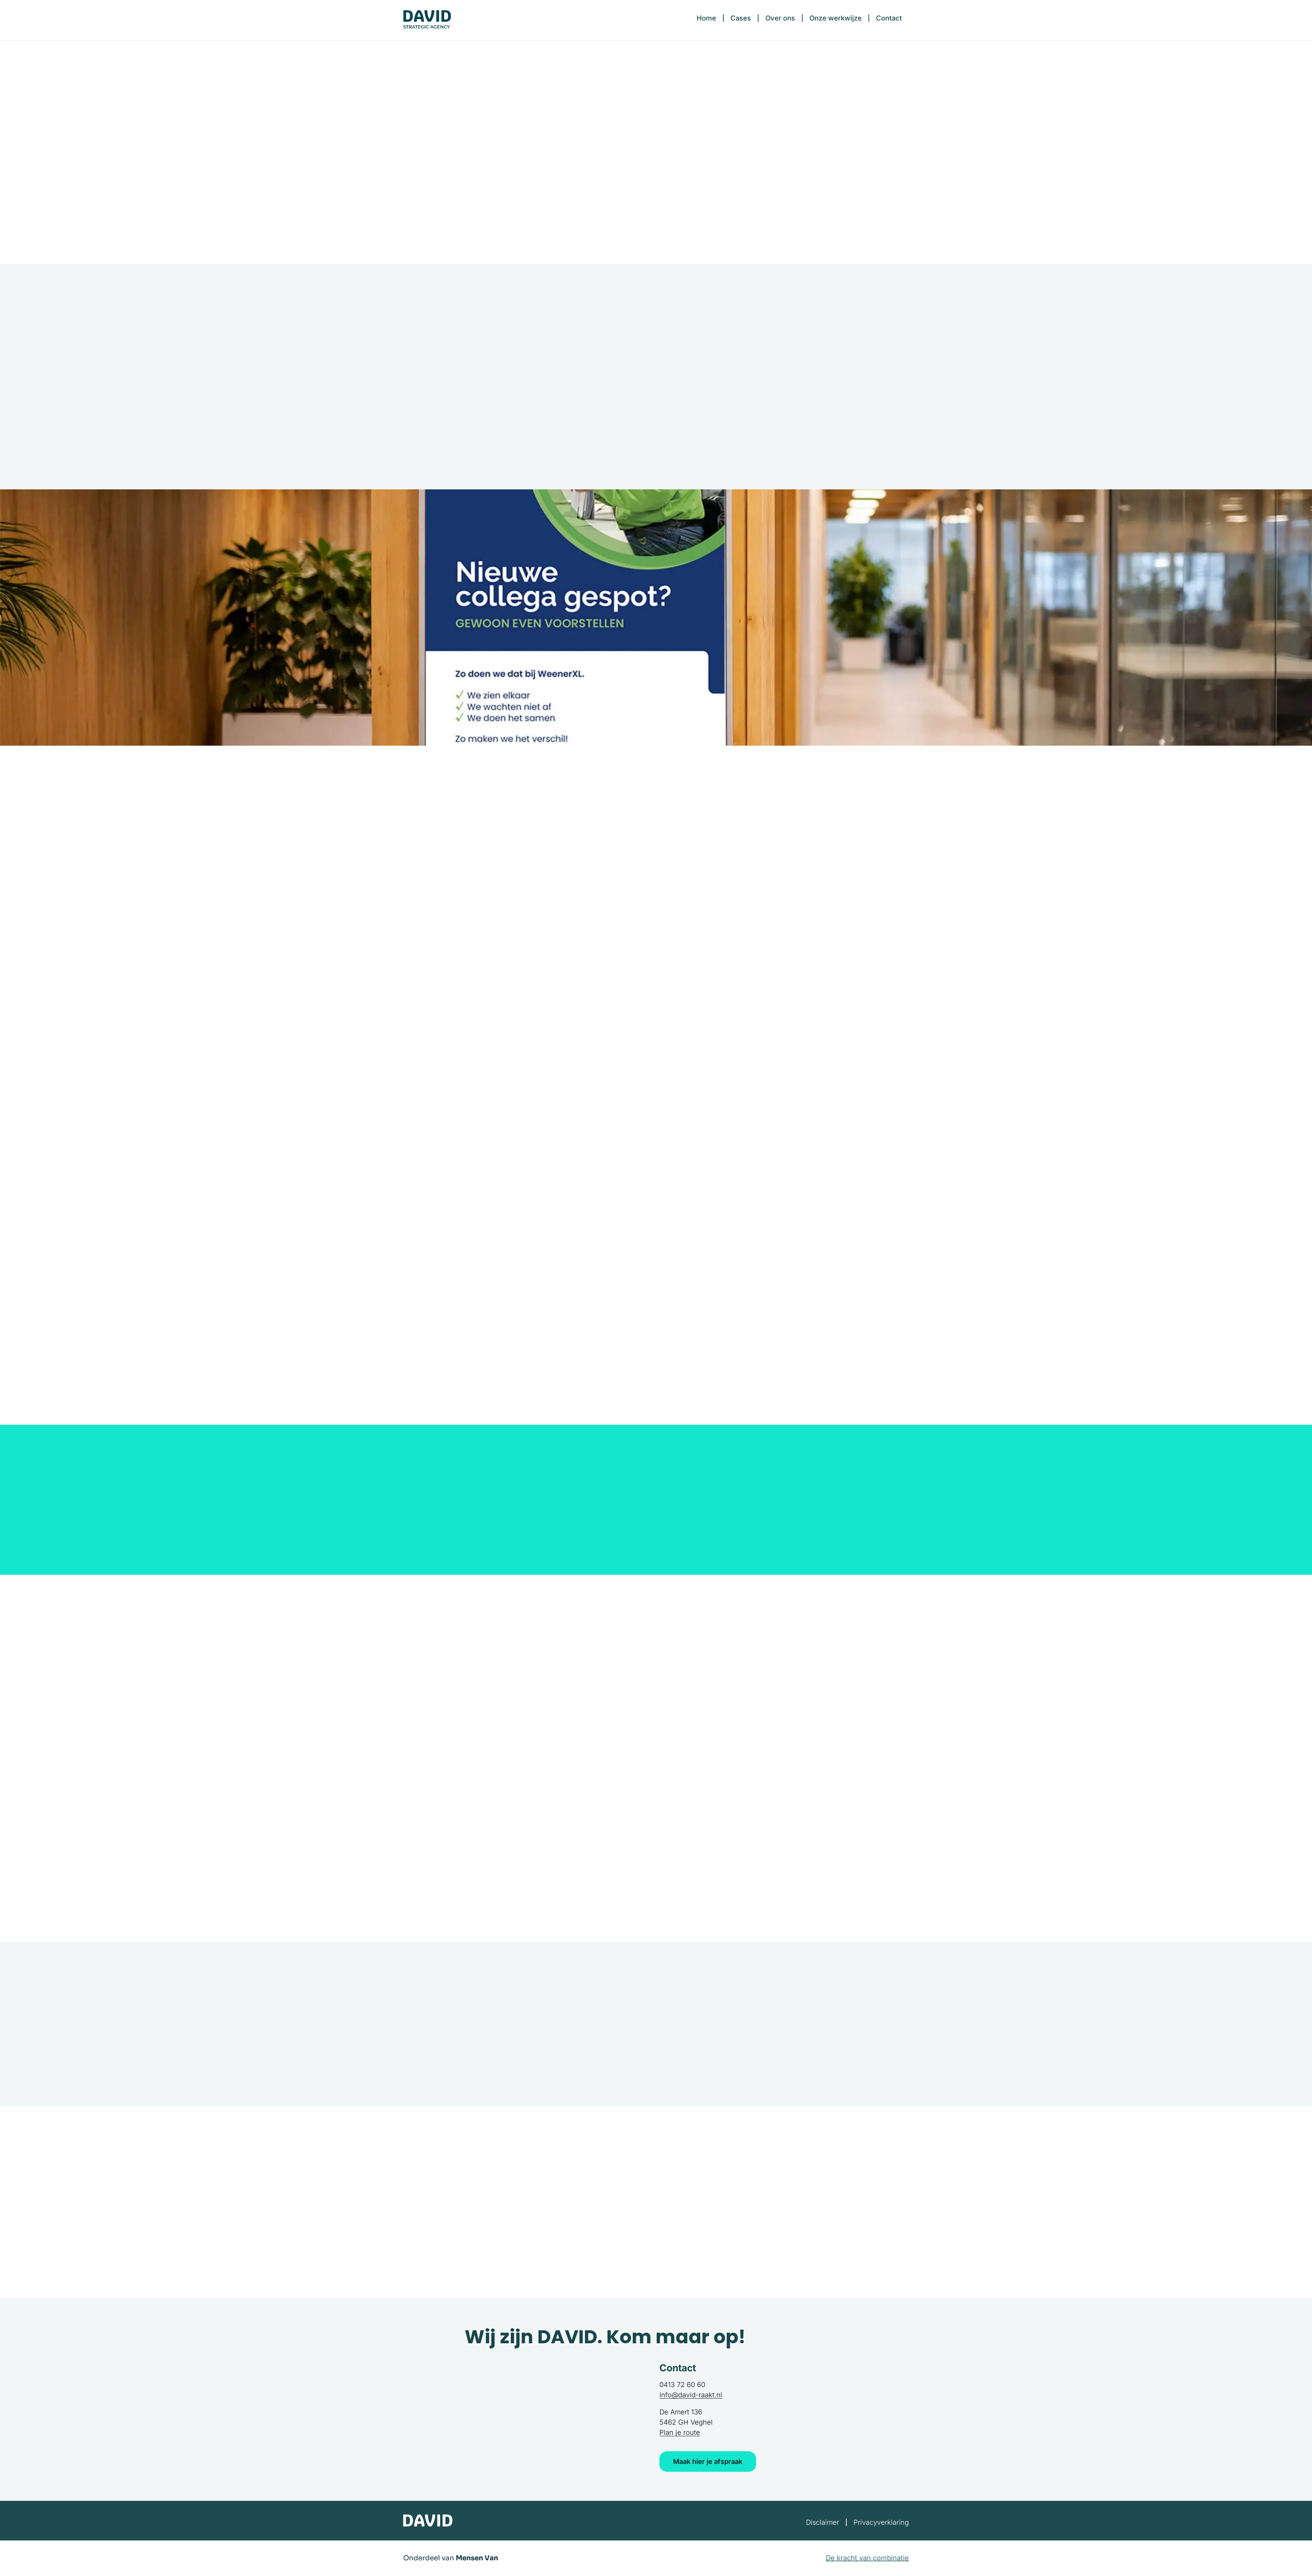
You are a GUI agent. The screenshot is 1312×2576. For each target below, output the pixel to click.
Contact (889, 18)
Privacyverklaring (881, 2522)
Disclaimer (823, 2522)
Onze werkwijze (836, 18)
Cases (741, 18)
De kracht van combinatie (867, 2558)
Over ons (780, 18)
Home (706, 18)
